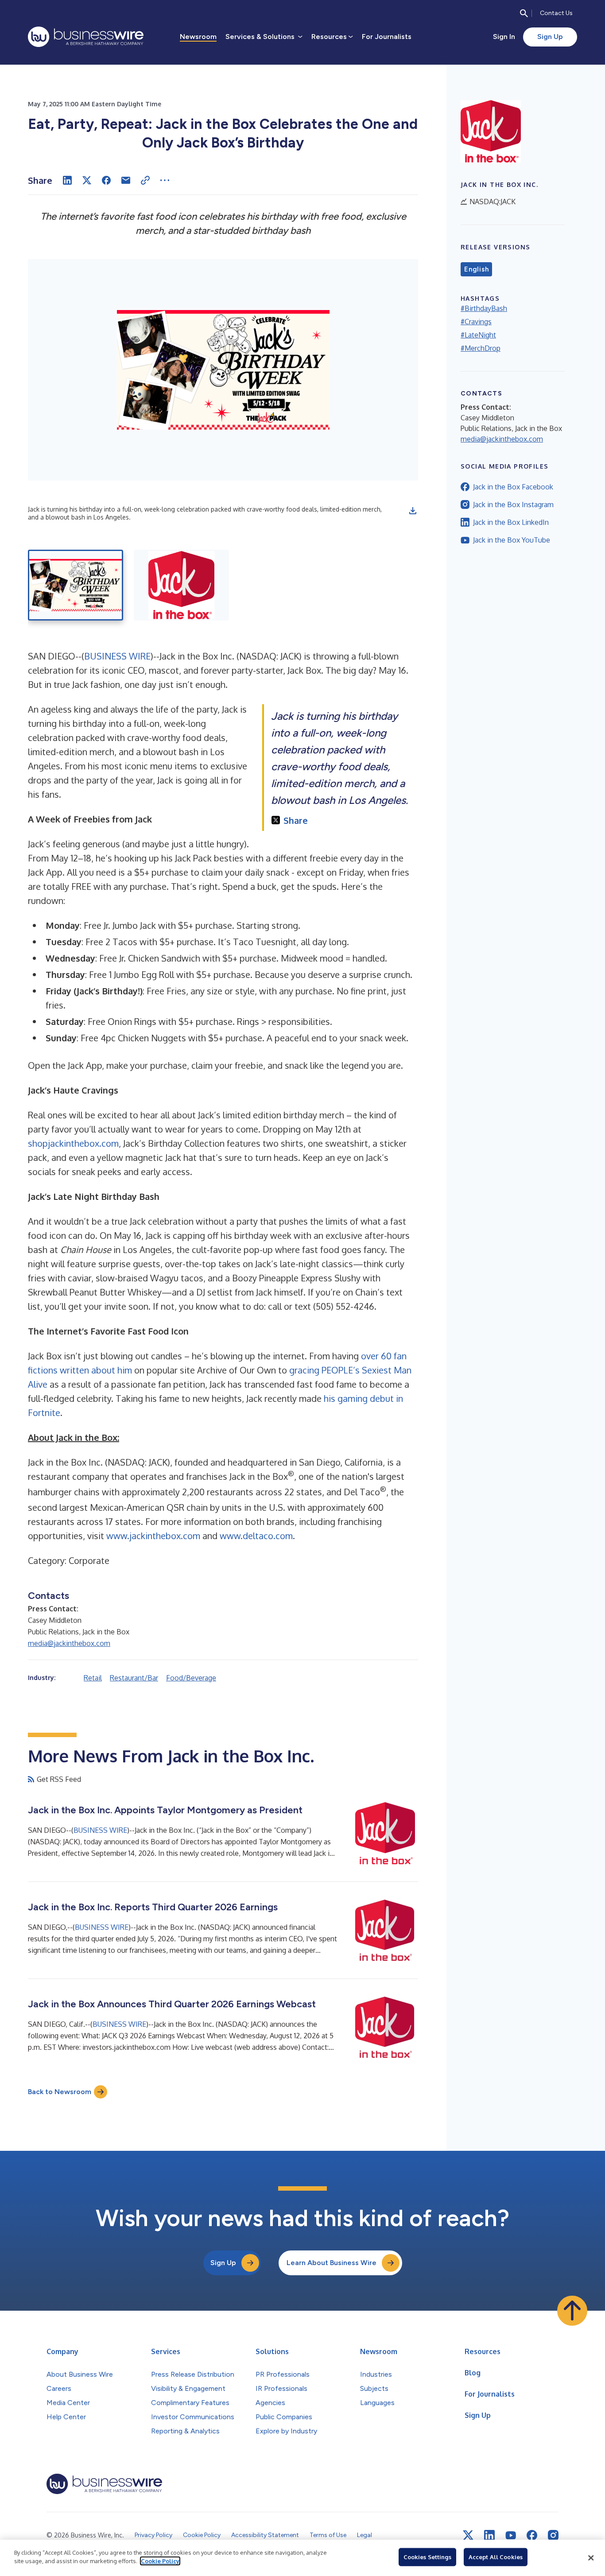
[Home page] (86, 37)
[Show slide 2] (181, 585)
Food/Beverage (191, 1678)
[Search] (524, 13)
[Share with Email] (126, 180)
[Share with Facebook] (106, 180)
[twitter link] (468, 2535)
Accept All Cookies (496, 2557)
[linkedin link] (489, 2535)
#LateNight (478, 335)
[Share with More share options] (165, 180)
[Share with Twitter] (87, 180)
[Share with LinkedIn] (67, 180)
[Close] (591, 2558)
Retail (93, 1678)
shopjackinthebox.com (73, 1143)
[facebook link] (532, 2535)
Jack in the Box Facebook (513, 487)
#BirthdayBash (484, 308)
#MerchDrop (481, 348)
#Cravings (476, 322)
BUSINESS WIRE (117, 656)
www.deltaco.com (256, 1536)
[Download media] (413, 511)
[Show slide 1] (76, 585)
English (476, 269)
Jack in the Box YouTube (512, 540)
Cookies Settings (427, 2557)
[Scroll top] (572, 2311)
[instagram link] (553, 2535)
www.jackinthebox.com (153, 1536)
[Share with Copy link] (145, 180)
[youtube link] (511, 2535)
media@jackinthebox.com (69, 1643)
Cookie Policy (160, 2561)
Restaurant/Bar (134, 1678)
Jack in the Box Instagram (513, 504)
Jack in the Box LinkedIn (511, 522)
